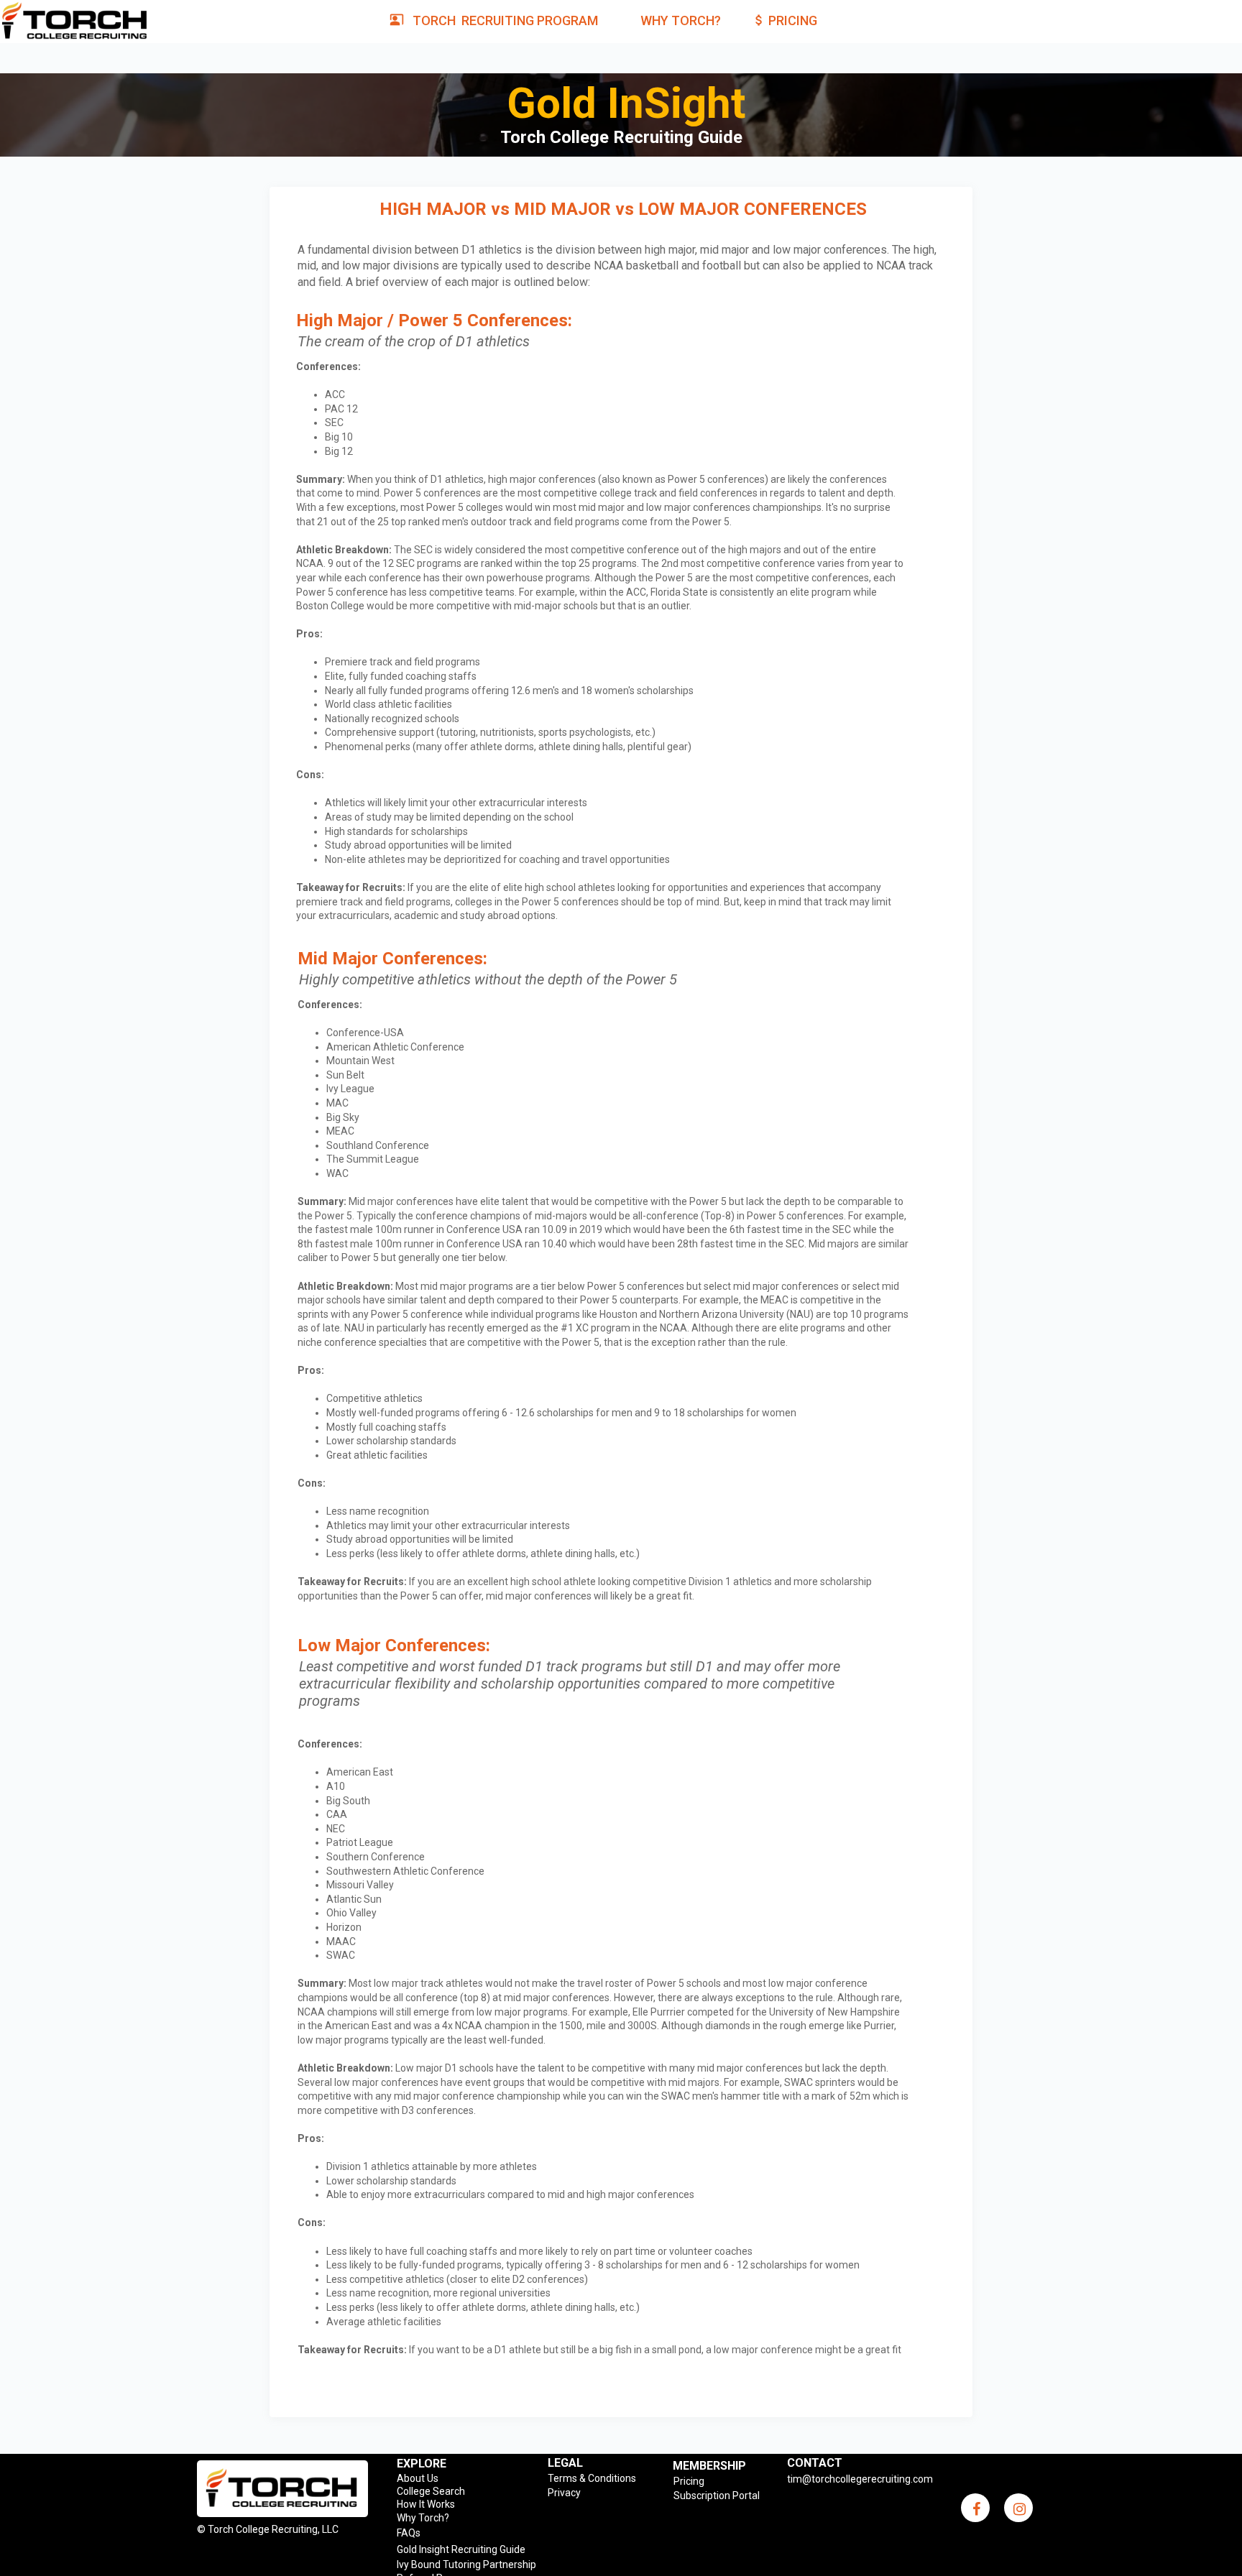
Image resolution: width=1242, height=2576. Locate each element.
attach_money (759, 20)
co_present (397, 19)
